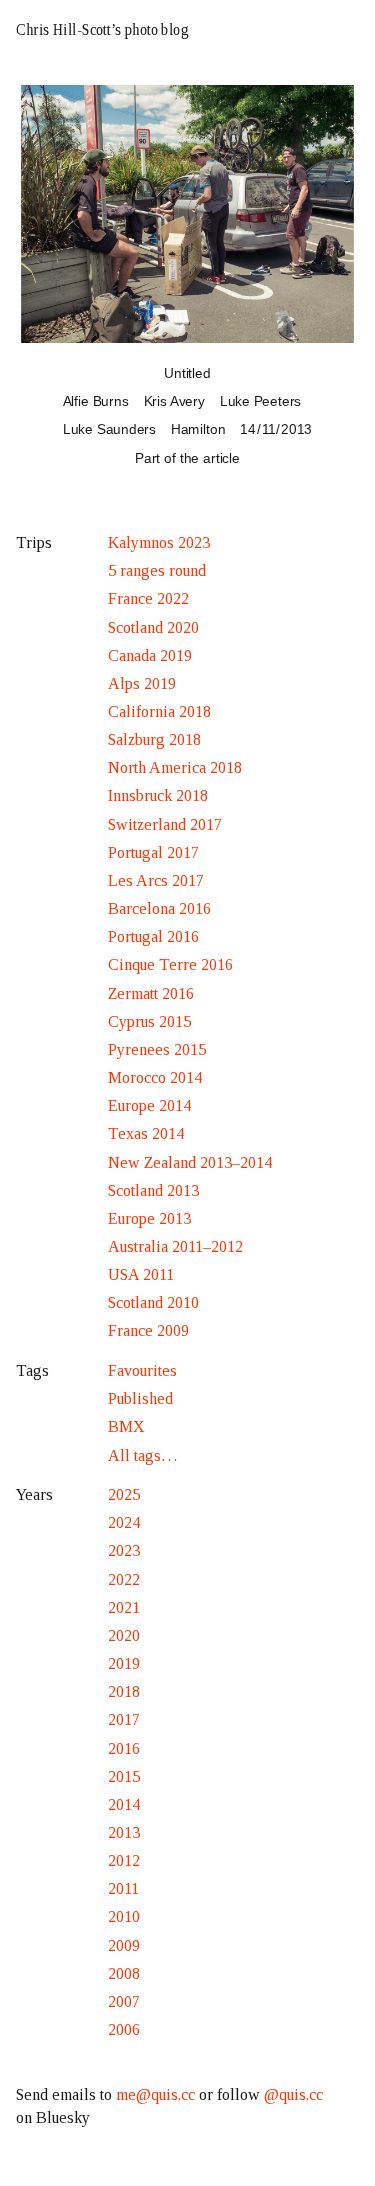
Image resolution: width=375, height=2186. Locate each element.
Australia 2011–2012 (175, 1246)
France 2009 (148, 1330)
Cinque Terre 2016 (170, 964)
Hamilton (198, 429)
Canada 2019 (150, 655)
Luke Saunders (109, 429)
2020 (124, 1635)
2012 (124, 1860)
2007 (124, 2001)
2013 (124, 1832)
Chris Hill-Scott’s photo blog (102, 29)
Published (140, 1398)
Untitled (187, 373)
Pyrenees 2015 (157, 1049)
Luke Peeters (260, 401)
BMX (126, 1426)
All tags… (143, 1455)
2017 (124, 1719)
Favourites (142, 1370)
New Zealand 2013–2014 (190, 1162)
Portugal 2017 (153, 852)
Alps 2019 (142, 683)
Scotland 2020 (153, 627)
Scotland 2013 (153, 1190)
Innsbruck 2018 (158, 795)
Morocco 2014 (155, 1077)
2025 (124, 1494)
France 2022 (148, 598)
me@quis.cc (155, 2094)
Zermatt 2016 (151, 993)
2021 (124, 1607)
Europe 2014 (149, 1105)
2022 (124, 1579)
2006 (124, 2029)
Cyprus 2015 (149, 1021)
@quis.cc (293, 2094)
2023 (124, 1550)
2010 (124, 1916)
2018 (124, 1691)
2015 (124, 1776)
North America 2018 (175, 767)
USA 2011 (141, 1274)
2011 (123, 1888)
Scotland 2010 (153, 1302)
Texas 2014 (146, 1133)
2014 (124, 1804)
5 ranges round (157, 570)
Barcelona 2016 (159, 908)
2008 (124, 1973)
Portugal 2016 (153, 936)
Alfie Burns (96, 401)
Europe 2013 (149, 1218)
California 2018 (159, 711)
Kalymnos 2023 (159, 542)
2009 (124, 1945)
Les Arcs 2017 (156, 880)
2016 (124, 1748)
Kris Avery (174, 401)
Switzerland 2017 (165, 824)
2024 (124, 1522)
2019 (124, 1663)
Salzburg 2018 (154, 739)
